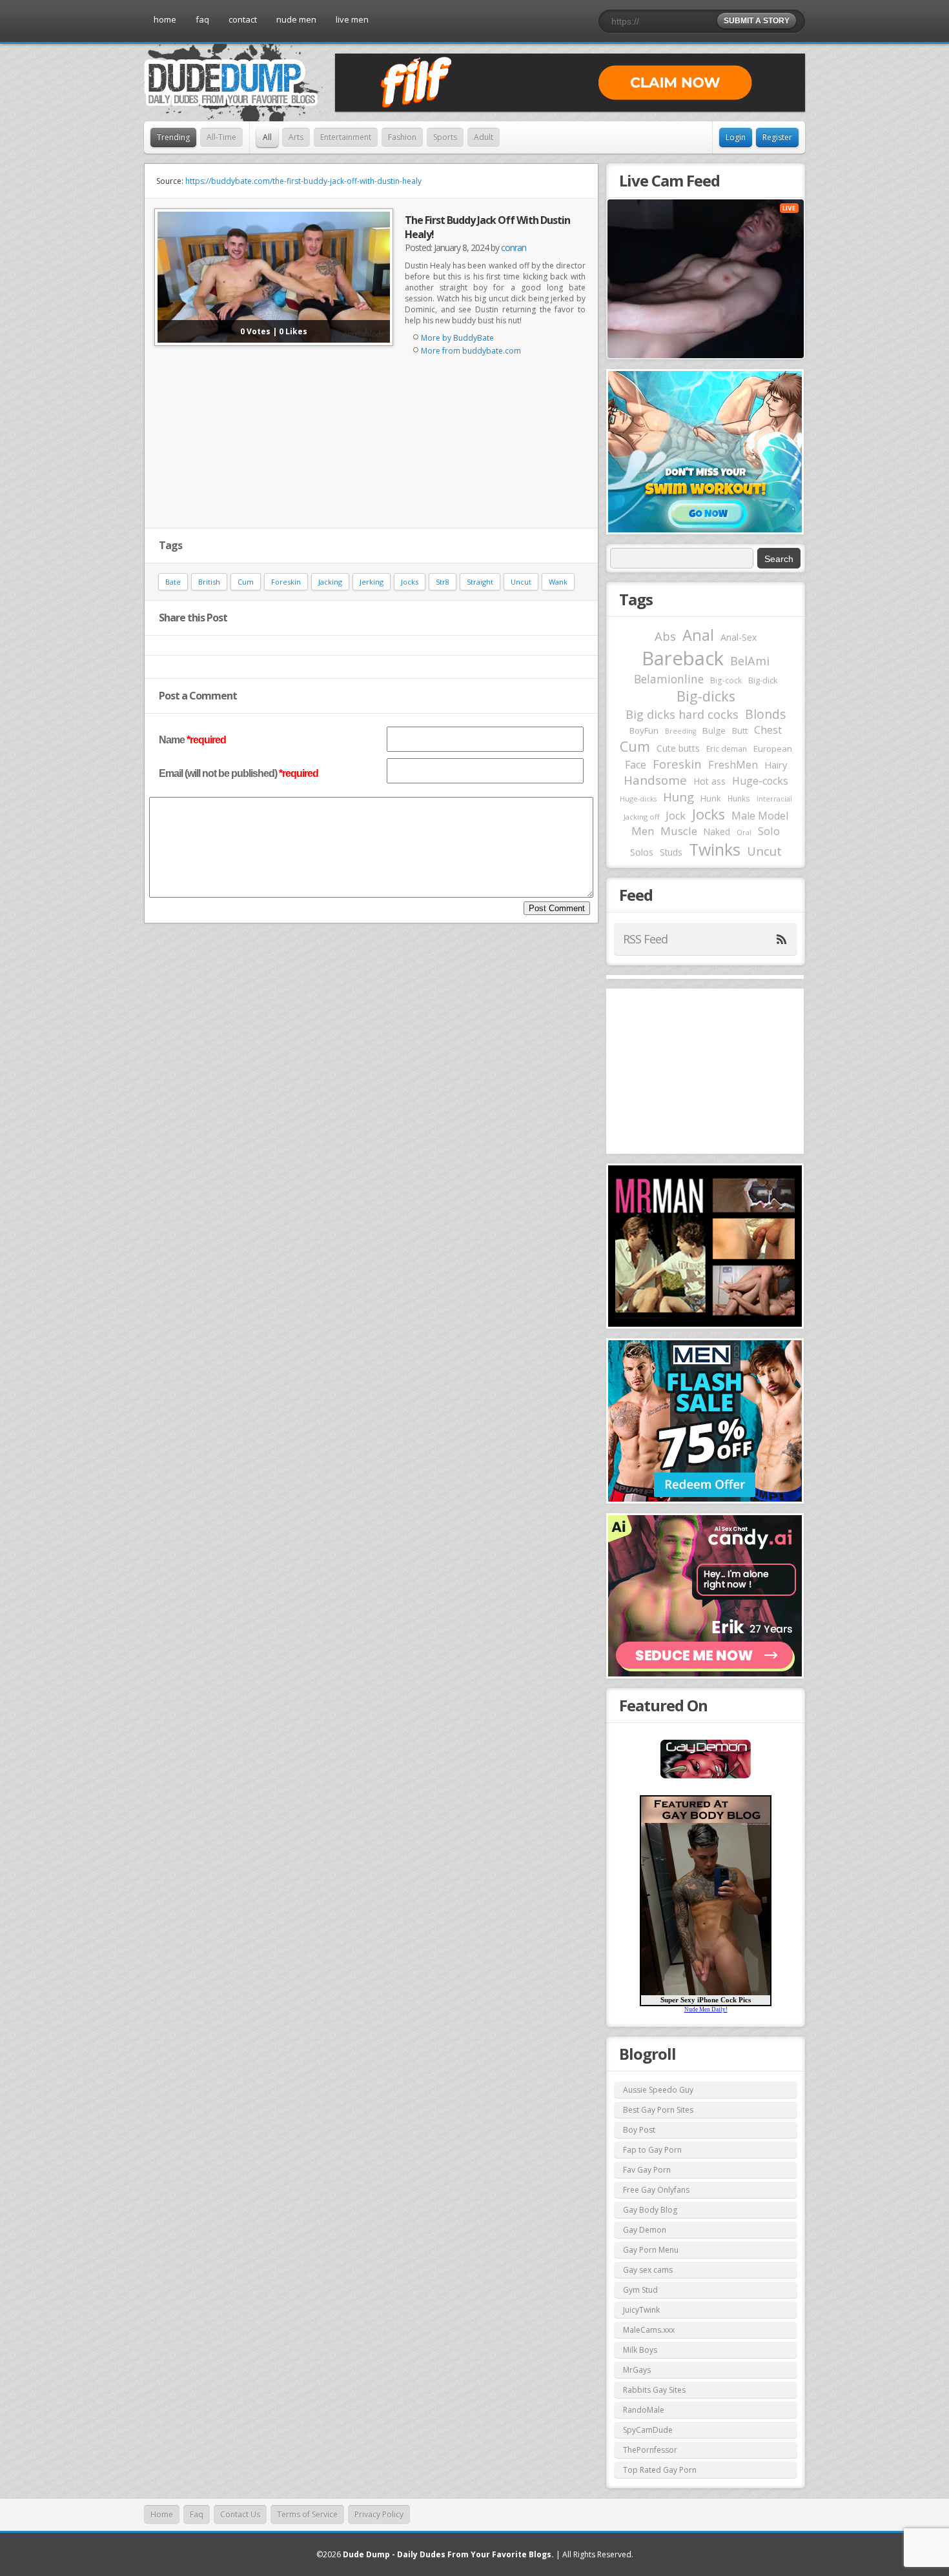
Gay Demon (645, 2230)
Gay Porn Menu (651, 2250)
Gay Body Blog (650, 2210)
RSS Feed (645, 939)
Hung (679, 797)
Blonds (765, 714)
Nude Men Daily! (706, 2009)
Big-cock (726, 680)
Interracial (774, 799)
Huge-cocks (760, 781)
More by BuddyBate (457, 338)
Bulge (714, 730)
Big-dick (763, 680)
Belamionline (669, 679)
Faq (197, 2514)
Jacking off (641, 817)
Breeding (680, 731)
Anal (698, 635)
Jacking (330, 582)
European (773, 749)
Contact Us (240, 2514)
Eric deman (727, 749)
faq (202, 19)
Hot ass (709, 781)
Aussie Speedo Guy (658, 2090)
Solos (642, 852)
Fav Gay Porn (647, 2170)
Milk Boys (640, 2350)
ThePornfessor (650, 2450)
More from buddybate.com (471, 351)
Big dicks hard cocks (682, 714)
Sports (445, 137)
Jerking (372, 582)
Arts (296, 137)
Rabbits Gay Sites (654, 2390)
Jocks (410, 582)
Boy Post (639, 2130)
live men (352, 19)
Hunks (739, 798)
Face (636, 765)
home (165, 19)
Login (736, 137)
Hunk (711, 798)
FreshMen (733, 765)
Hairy (776, 765)
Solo (769, 831)
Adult (484, 137)
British (209, 582)
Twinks (715, 849)
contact (243, 19)
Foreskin (286, 582)
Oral (744, 832)
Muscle (679, 831)
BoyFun (644, 730)
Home (162, 2514)
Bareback (683, 658)
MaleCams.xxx (649, 2330)
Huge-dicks (638, 799)
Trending (173, 137)
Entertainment (346, 137)
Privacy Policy (379, 2514)
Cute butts (678, 748)
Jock (676, 816)
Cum (246, 582)
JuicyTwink (641, 2310)
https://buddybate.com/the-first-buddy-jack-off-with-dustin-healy (303, 181)
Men (643, 831)
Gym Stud (640, 2290)
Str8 (443, 582)
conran (514, 247)
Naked (717, 831)
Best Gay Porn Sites (658, 2110)
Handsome (655, 780)
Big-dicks (706, 696)
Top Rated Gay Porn (660, 2470)
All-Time (221, 137)
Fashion (402, 137)
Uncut (521, 582)
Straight (480, 582)
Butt (740, 730)
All (267, 137)
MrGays (637, 2370)
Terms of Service (307, 2514)
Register (777, 137)
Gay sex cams (648, 2270)
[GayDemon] (706, 1777)
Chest (768, 730)
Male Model (760, 816)
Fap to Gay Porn (652, 2150)
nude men (296, 19)
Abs (665, 636)
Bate (173, 582)
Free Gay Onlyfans (656, 2190)
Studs (671, 852)
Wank (558, 582)
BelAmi (750, 661)
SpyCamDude (648, 2430)
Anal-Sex (739, 637)
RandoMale (644, 2410)
